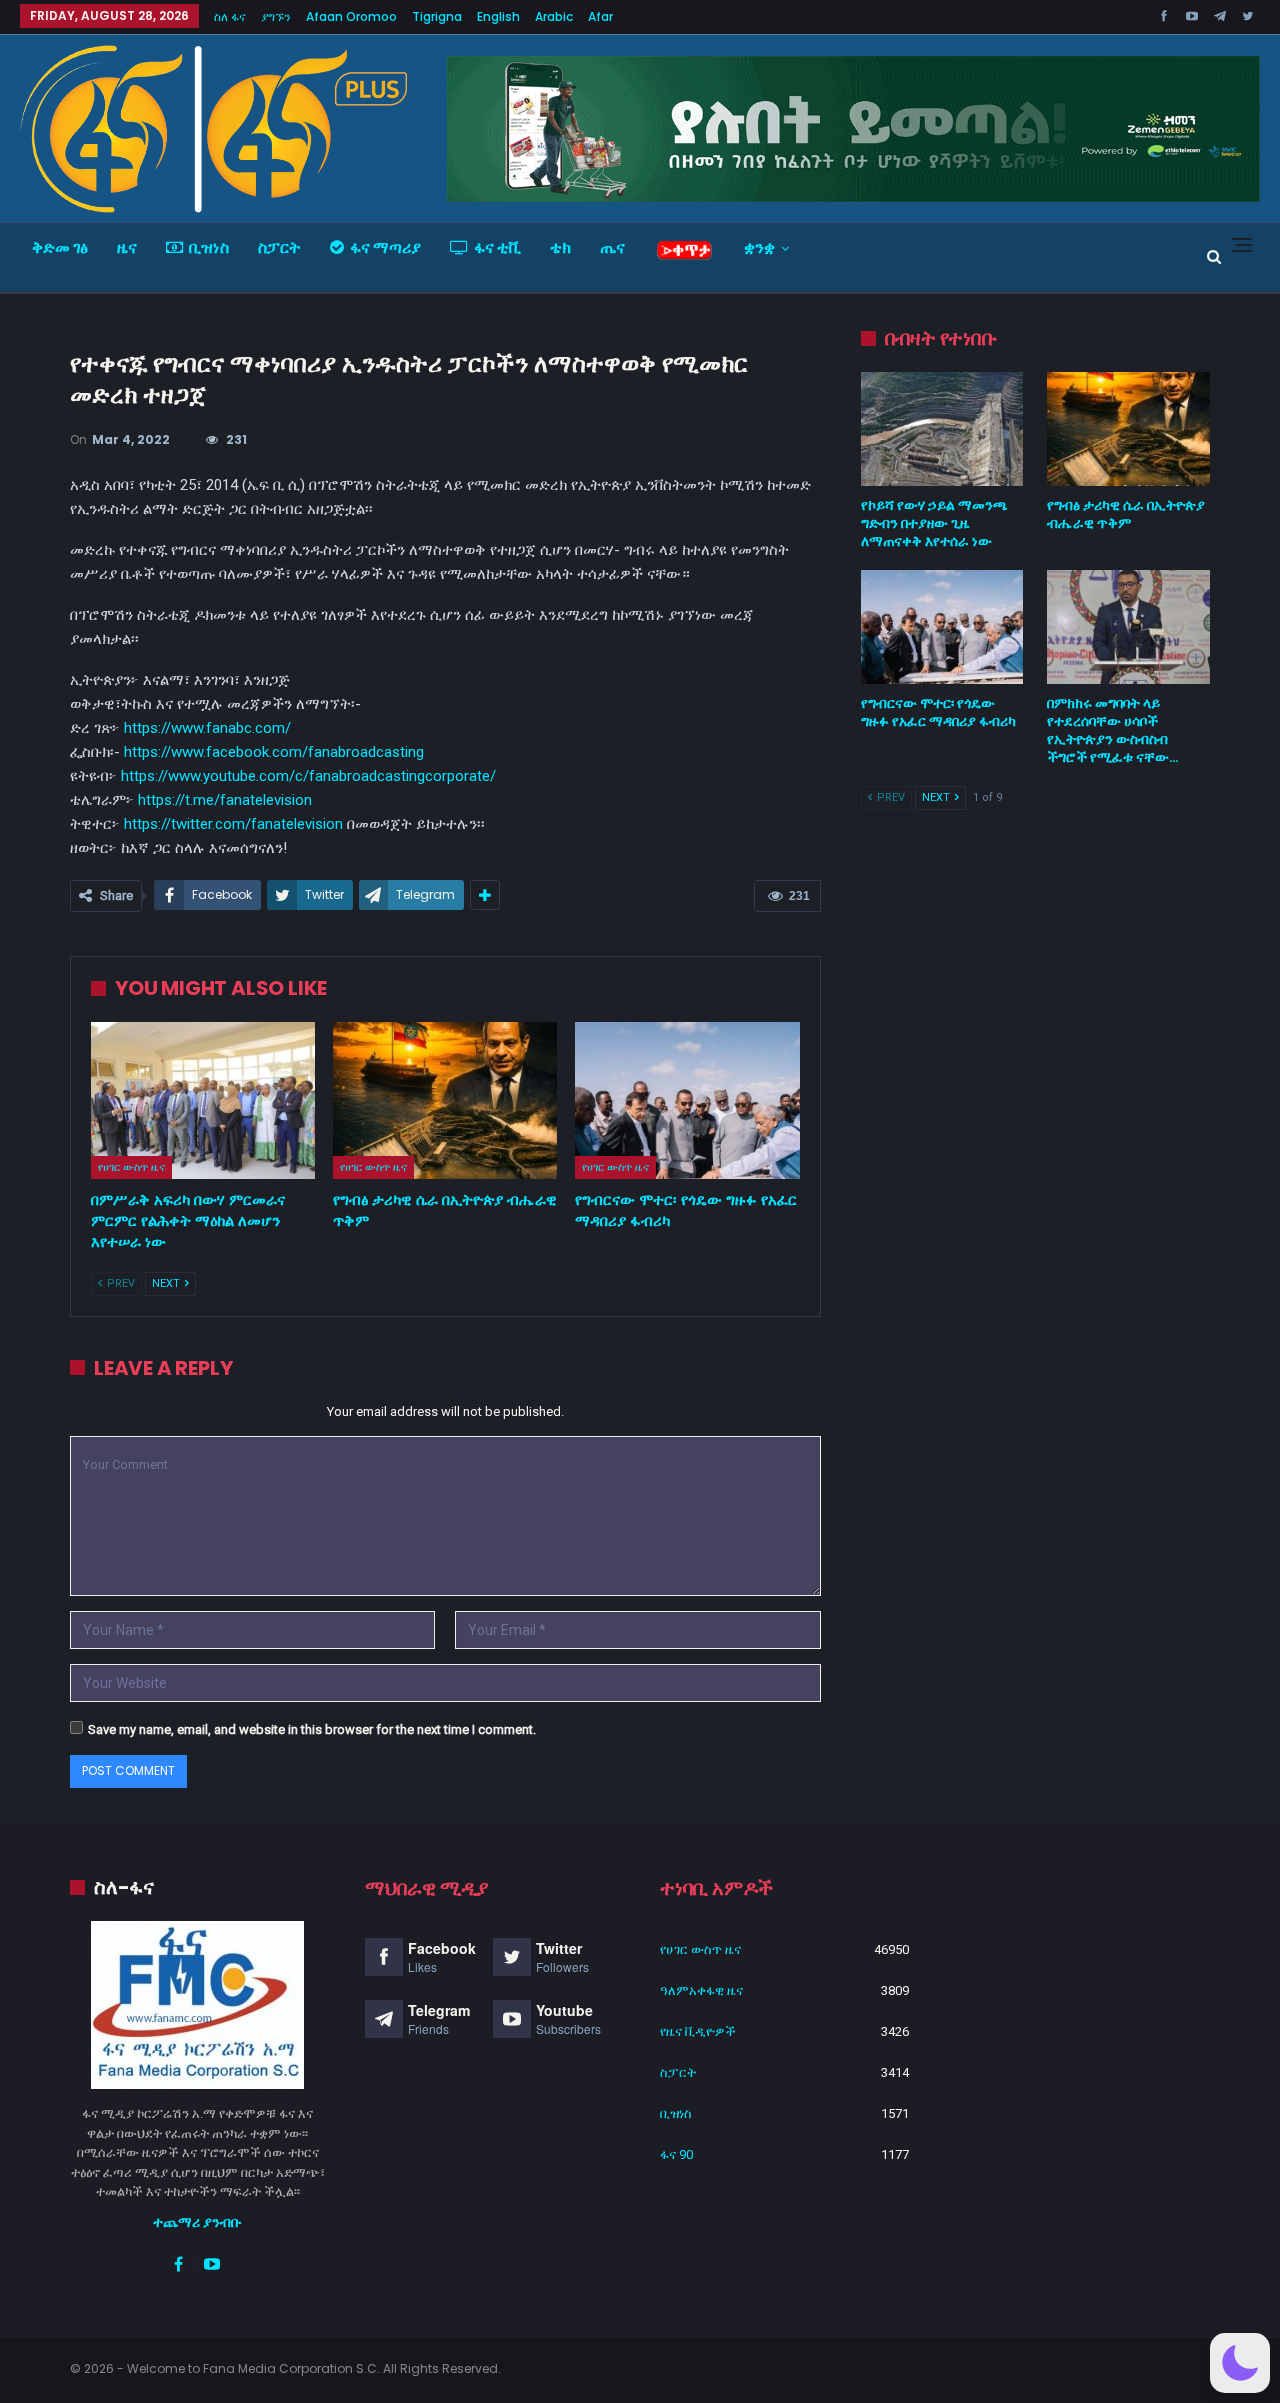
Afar (600, 16)
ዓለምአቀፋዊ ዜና (701, 1990)
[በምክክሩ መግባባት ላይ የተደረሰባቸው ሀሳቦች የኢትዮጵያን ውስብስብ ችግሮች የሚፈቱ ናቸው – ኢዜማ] (1128, 627)
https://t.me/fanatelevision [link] (225, 800)
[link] (274, 752)
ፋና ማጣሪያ (385, 247)
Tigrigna (437, 16)
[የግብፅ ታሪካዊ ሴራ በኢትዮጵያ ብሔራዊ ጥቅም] (445, 1100)
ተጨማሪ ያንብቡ (197, 2222)
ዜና (127, 247)
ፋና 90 (676, 2154)
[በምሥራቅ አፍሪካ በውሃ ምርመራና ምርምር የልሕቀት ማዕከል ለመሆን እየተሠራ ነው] (203, 1100)
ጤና (612, 247)
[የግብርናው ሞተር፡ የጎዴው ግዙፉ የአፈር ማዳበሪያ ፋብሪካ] (687, 1100)
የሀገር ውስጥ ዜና (131, 1167)
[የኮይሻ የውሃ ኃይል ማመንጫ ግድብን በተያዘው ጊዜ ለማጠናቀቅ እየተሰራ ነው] (942, 429)
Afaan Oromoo (351, 16)
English (498, 16)
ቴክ (560, 247)
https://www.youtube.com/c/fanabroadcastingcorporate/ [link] (308, 776)
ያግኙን (276, 16)
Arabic (554, 16)
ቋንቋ (759, 247)
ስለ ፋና (230, 16)
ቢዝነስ (209, 247)
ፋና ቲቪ (497, 247)
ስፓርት (279, 247)
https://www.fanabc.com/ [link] (207, 728)
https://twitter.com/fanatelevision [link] (233, 824)
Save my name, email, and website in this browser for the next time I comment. (312, 1729)
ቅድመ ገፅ (60, 247)
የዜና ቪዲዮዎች (698, 2031)
